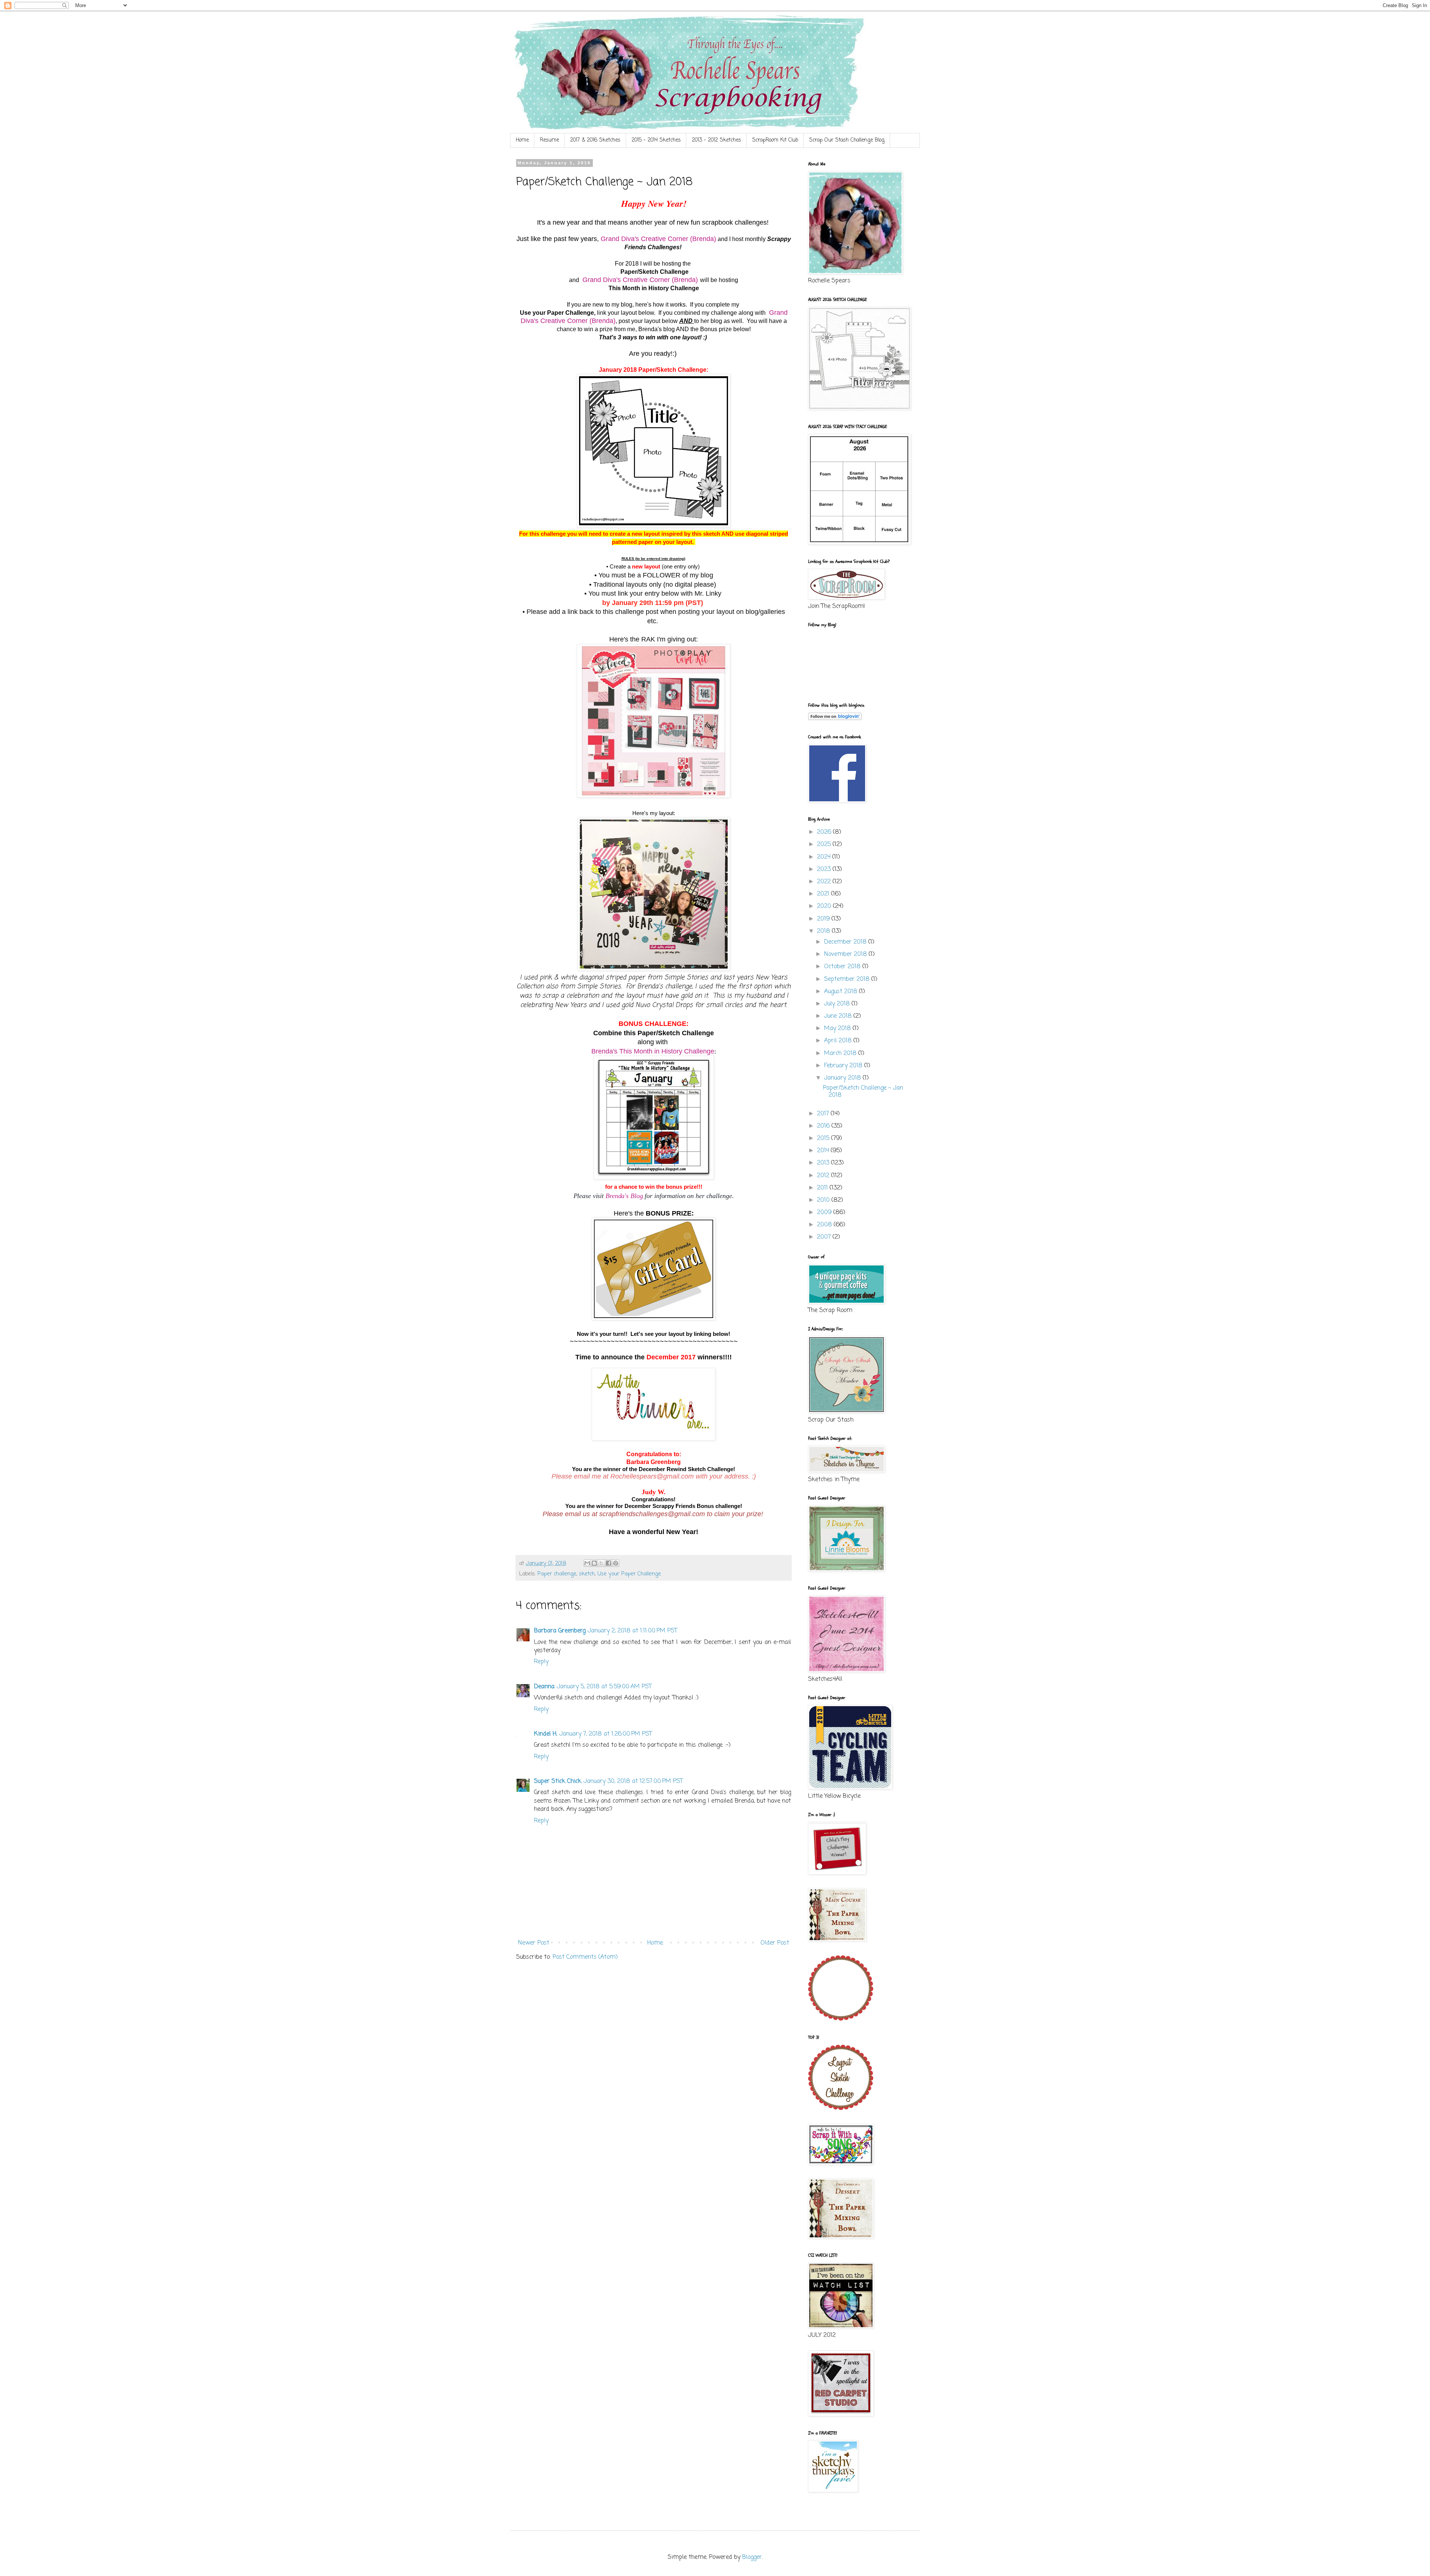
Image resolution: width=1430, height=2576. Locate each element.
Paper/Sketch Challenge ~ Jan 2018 (863, 1092)
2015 (824, 1138)
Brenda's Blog (625, 1196)
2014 (824, 1151)
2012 (824, 1176)
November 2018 (846, 954)
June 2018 (839, 1016)
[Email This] (587, 1563)
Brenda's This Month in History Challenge (653, 1051)
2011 (823, 1188)
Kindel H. (546, 1734)
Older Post (775, 1943)
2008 (825, 1225)
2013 (824, 1163)
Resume (549, 140)
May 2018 (838, 1029)
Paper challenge (557, 1574)
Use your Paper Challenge (629, 1574)
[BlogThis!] (594, 1563)
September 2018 (848, 979)
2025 (825, 845)
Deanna (544, 1687)
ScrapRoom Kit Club (775, 140)
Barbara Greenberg (560, 1631)
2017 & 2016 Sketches (595, 140)
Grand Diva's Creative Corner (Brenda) (658, 239)
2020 (825, 906)
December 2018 (846, 942)
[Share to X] (601, 1563)
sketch (587, 1574)
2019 (824, 919)
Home (522, 140)
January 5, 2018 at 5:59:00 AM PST (604, 1687)
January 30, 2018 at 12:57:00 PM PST (633, 1781)
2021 (824, 894)
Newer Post (534, 1943)
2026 (825, 832)
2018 (824, 931)
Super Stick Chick (558, 1781)
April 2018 (839, 1041)
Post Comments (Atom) (585, 1957)
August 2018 (842, 992)
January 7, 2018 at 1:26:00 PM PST (606, 1734)
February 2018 (844, 1066)
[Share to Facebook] (608, 1563)
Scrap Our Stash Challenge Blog (847, 140)
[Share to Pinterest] (616, 1563)
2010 (824, 1200)
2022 (825, 882)
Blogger (752, 2557)
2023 (825, 869)
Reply (541, 1662)
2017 (824, 1114)
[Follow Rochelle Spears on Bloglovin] (835, 719)
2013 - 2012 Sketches (716, 140)
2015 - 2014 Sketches (656, 140)
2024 (825, 857)
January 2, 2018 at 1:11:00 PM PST (633, 1631)
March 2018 (841, 1053)
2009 (825, 1213)
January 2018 (843, 1078)
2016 (824, 1126)
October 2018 (843, 967)
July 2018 (838, 1004)
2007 (825, 1237)
